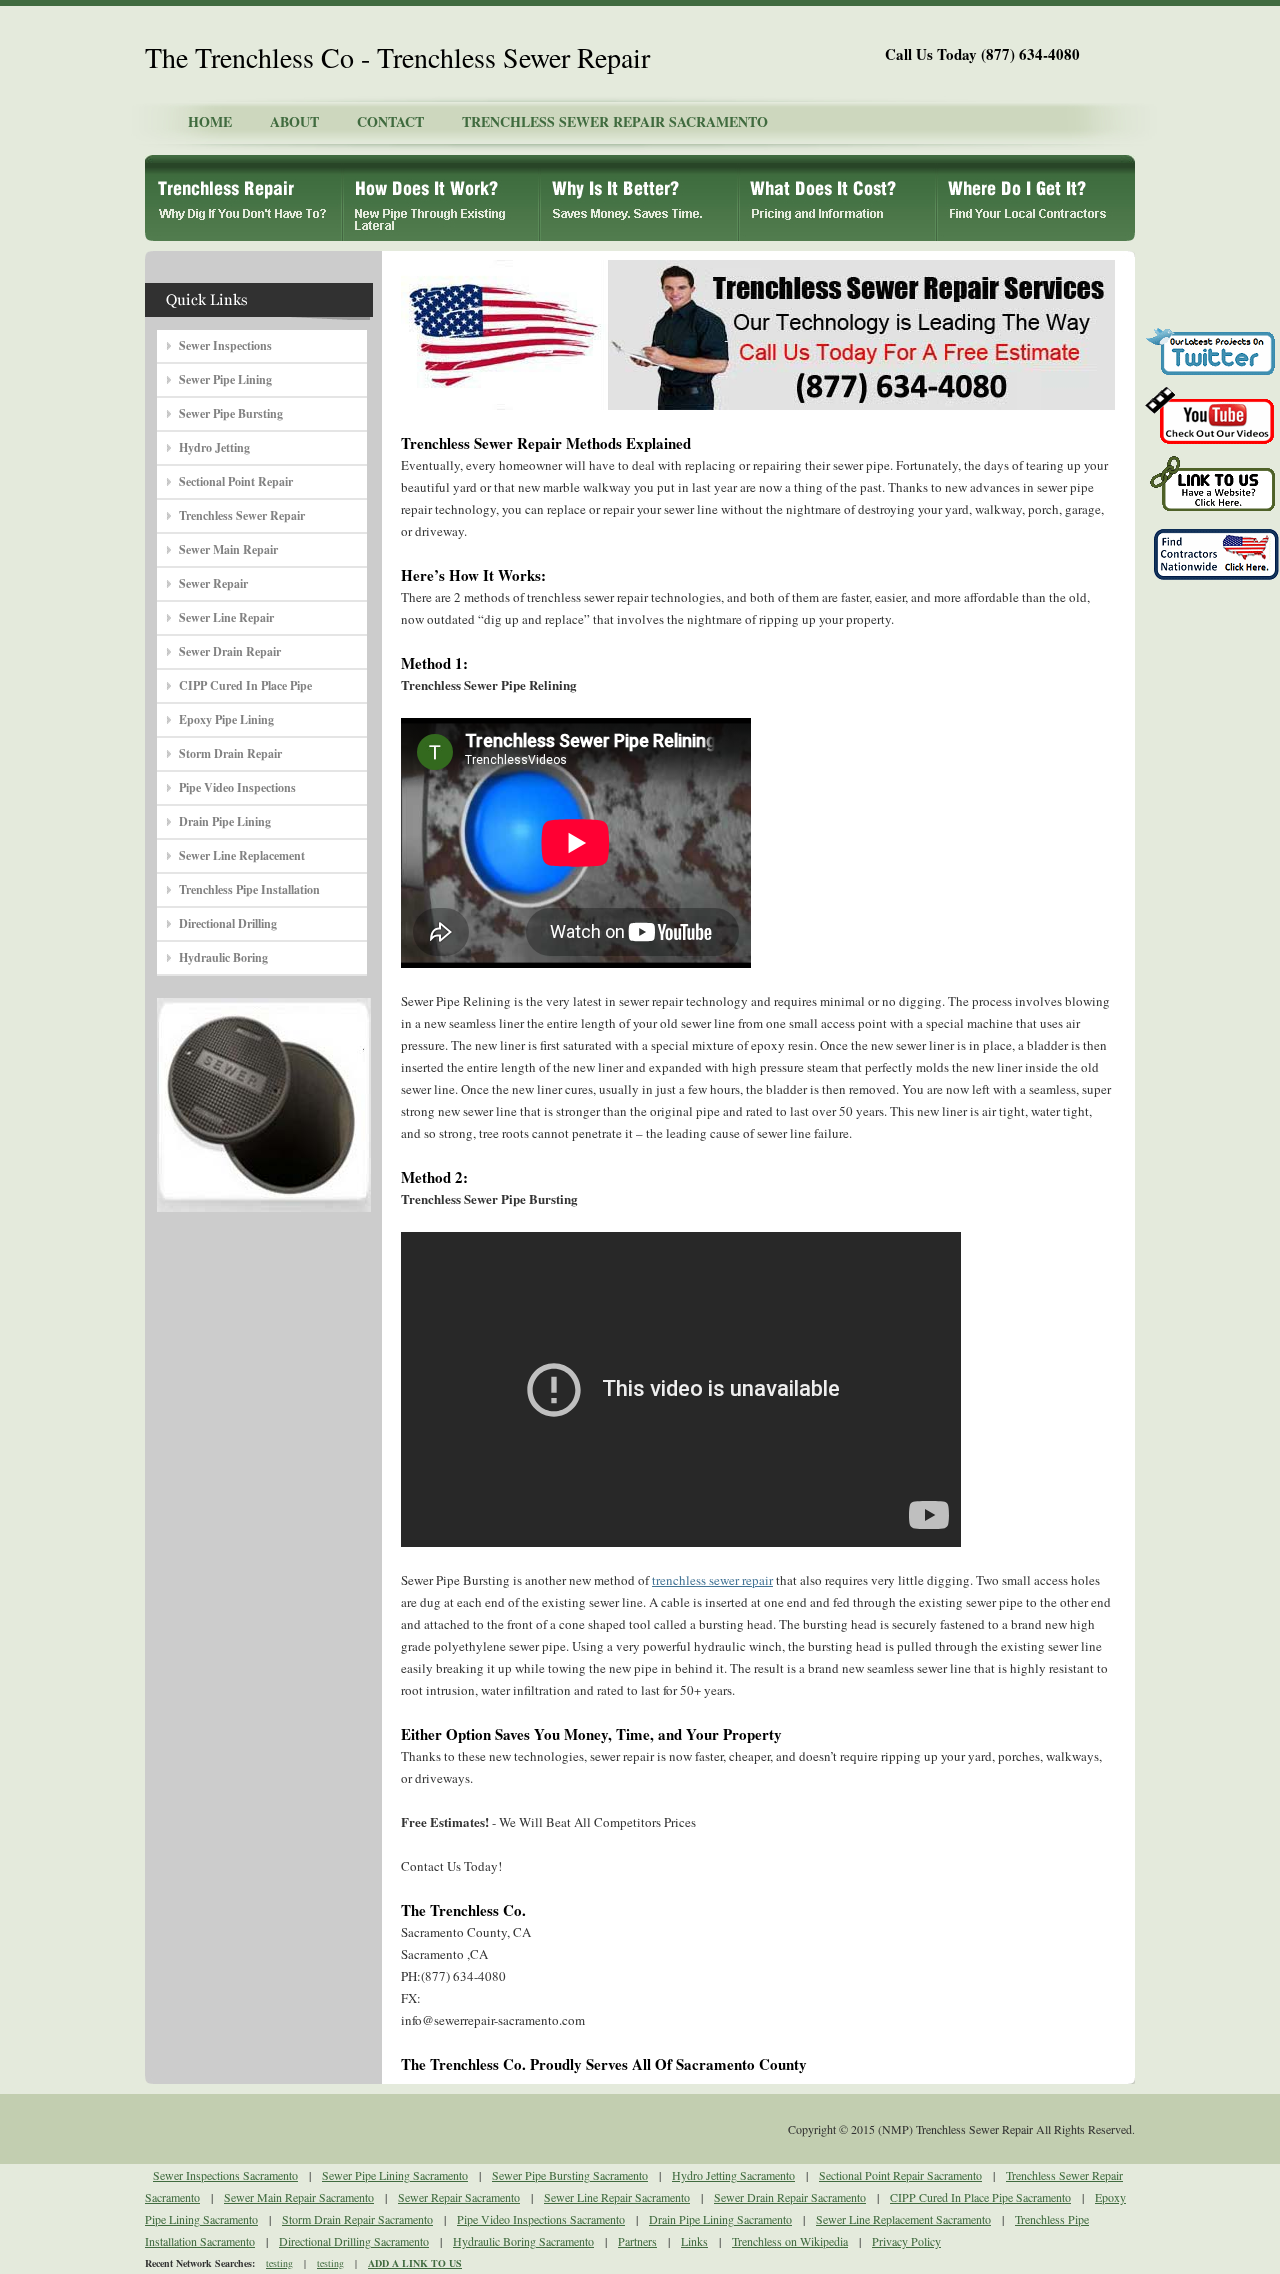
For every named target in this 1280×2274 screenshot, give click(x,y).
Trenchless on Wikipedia (790, 2241)
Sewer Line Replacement (242, 855)
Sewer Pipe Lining (225, 379)
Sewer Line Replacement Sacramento (903, 2219)
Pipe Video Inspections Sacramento (541, 2219)
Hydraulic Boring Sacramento (523, 2241)
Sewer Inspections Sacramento (225, 2175)
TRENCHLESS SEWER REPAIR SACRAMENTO (615, 121)
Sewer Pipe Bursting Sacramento (570, 2175)
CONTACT (390, 121)
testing (279, 2263)
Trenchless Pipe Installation (249, 889)
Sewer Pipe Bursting (231, 413)
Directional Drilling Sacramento (354, 2241)
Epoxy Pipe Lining (226, 719)
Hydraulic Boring (223, 957)
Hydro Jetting (214, 447)
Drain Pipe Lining (225, 821)
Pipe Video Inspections (237, 787)
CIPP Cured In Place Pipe (245, 685)
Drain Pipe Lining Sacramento (720, 2219)
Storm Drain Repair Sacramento (357, 2219)
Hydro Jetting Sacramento (733, 2175)
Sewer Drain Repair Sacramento (790, 2197)
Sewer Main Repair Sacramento (299, 2197)
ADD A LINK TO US (415, 2263)
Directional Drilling (228, 923)
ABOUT (294, 121)
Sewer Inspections (225, 345)
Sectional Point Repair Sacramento (900, 2175)
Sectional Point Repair (236, 481)
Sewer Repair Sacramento (459, 2197)
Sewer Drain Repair (230, 651)
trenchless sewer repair (712, 1580)
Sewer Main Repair (228, 549)
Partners (637, 2241)
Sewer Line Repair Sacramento (617, 2197)
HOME (210, 121)
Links (694, 2241)
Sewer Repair (213, 583)
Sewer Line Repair (226, 617)
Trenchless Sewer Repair (242, 515)
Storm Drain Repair (230, 753)
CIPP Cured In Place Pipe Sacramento (980, 2197)
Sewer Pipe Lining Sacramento (395, 2175)
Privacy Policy (906, 2241)
